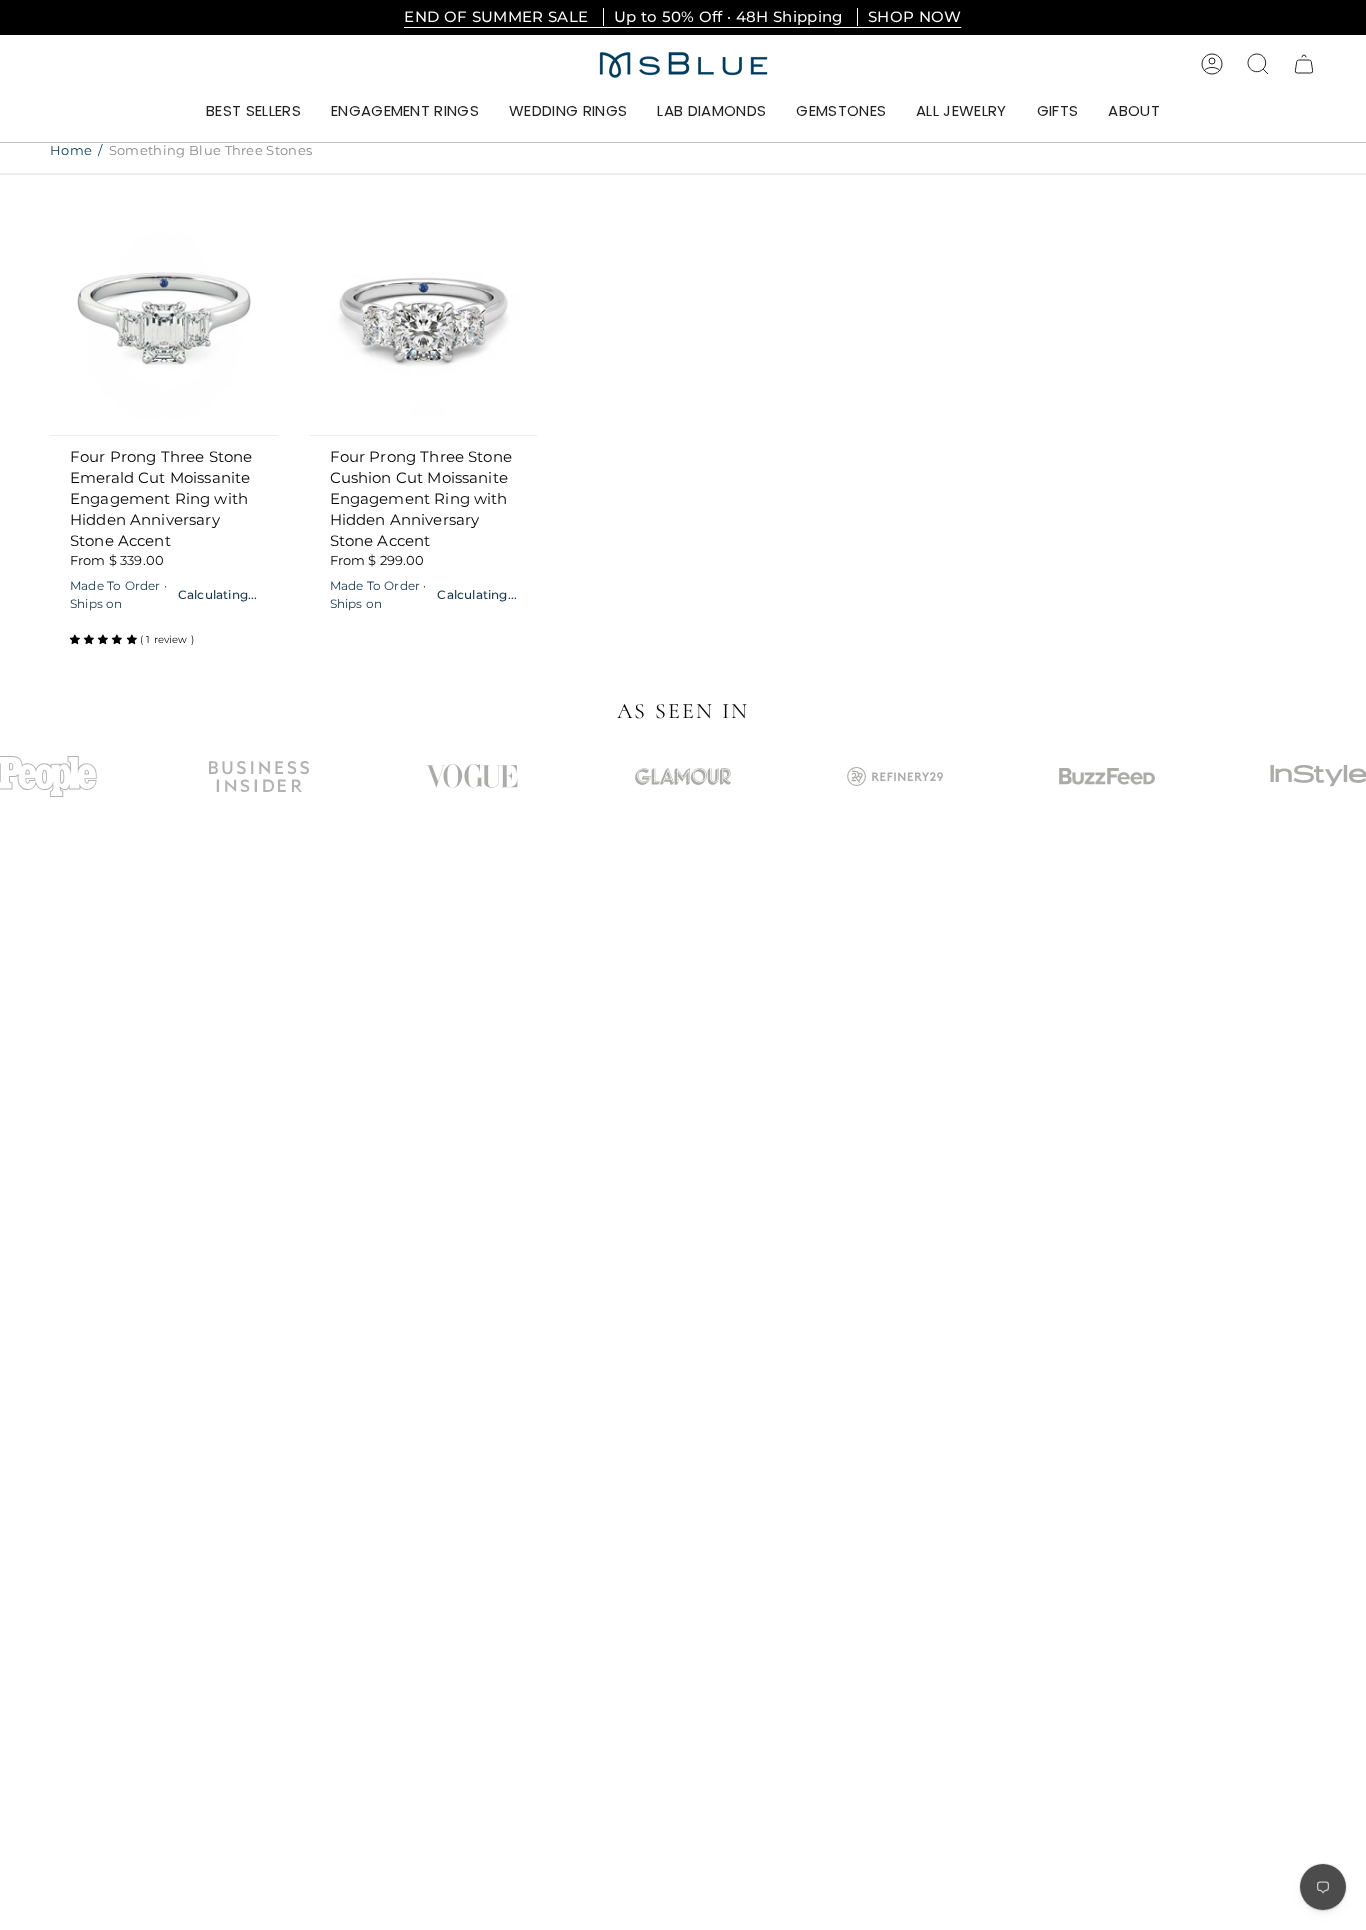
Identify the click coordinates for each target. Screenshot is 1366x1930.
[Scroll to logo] (259, 776)
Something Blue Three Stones (211, 150)
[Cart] (1304, 64)
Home (71, 150)
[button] (405, 112)
